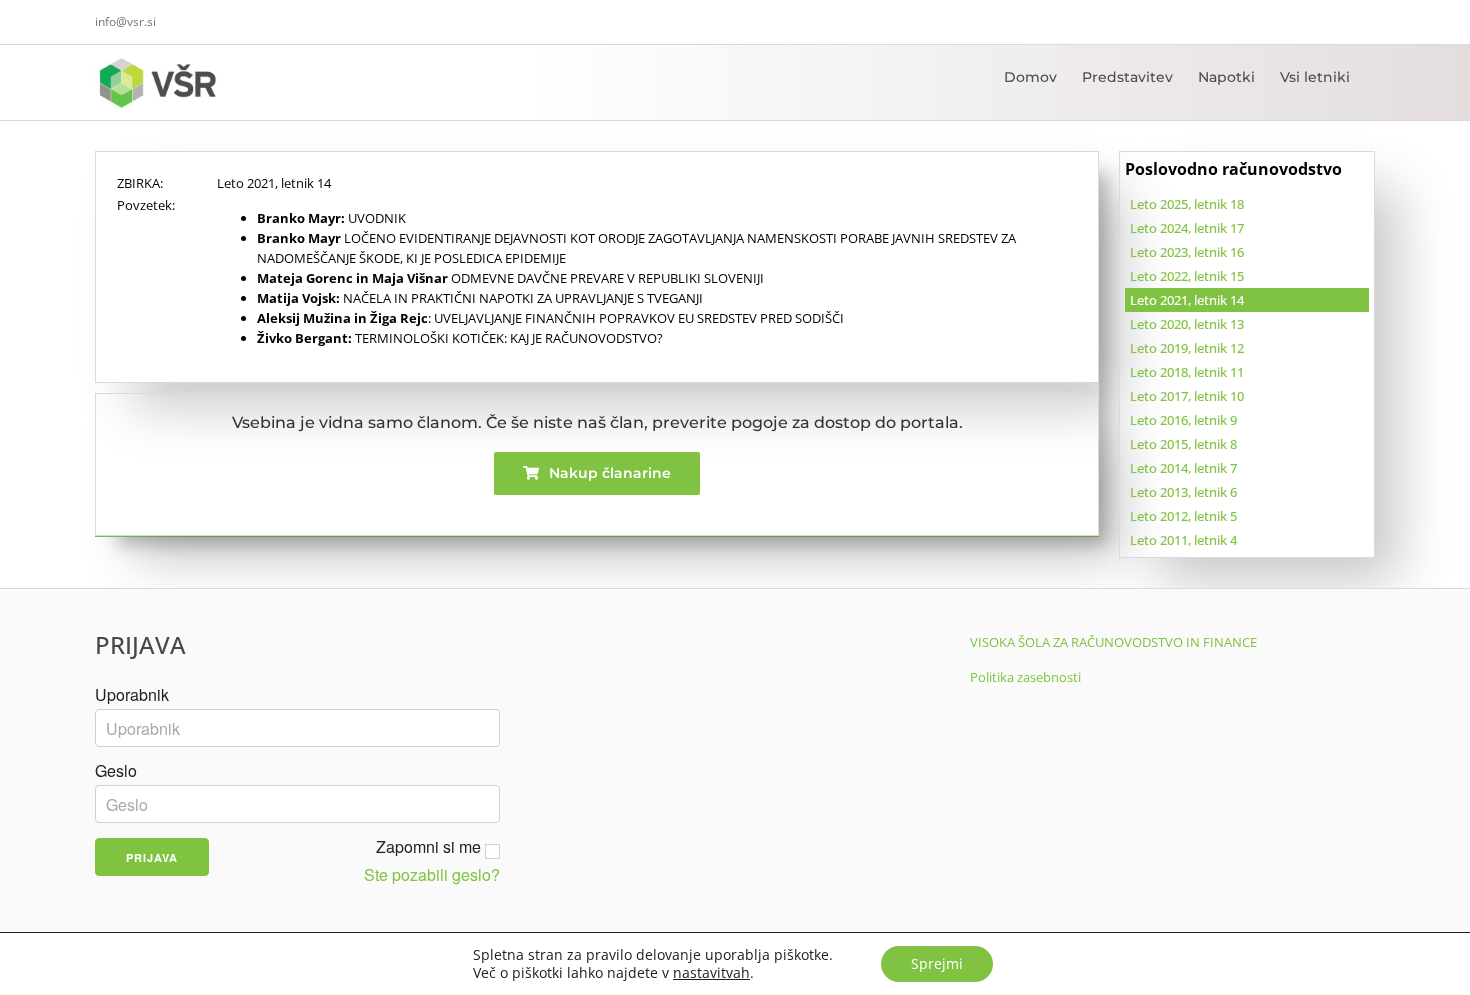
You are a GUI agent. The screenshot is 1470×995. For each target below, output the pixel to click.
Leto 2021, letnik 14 (1187, 300)
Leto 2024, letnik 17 (1187, 228)
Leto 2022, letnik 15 (1187, 276)
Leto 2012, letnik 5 (1183, 516)
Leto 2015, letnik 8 (1183, 444)
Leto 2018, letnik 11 (1187, 372)
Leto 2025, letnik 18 (1187, 204)
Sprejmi (937, 963)
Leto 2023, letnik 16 (1187, 252)
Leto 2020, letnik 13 (1187, 324)
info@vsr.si (125, 21)
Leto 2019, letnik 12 (1187, 348)
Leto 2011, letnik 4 (1183, 540)
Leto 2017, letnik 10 (1187, 396)
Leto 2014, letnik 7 (1183, 468)
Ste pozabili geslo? (432, 875)
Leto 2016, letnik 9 (1183, 420)
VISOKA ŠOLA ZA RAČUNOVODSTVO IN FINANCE (1113, 642)
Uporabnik (132, 695)
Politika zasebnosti (1025, 677)
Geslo (116, 771)
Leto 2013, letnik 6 (1183, 492)
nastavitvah (711, 973)
